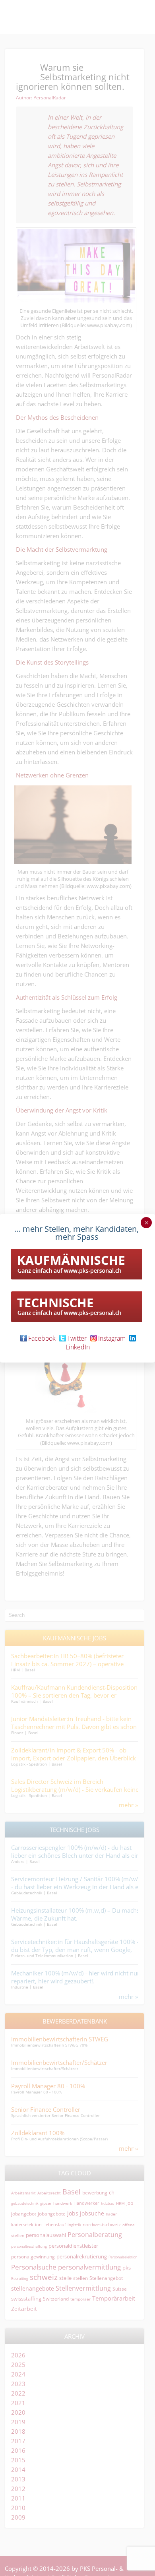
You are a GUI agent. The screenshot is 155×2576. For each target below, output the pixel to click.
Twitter (77, 1338)
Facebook (42, 1338)
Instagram (112, 1338)
